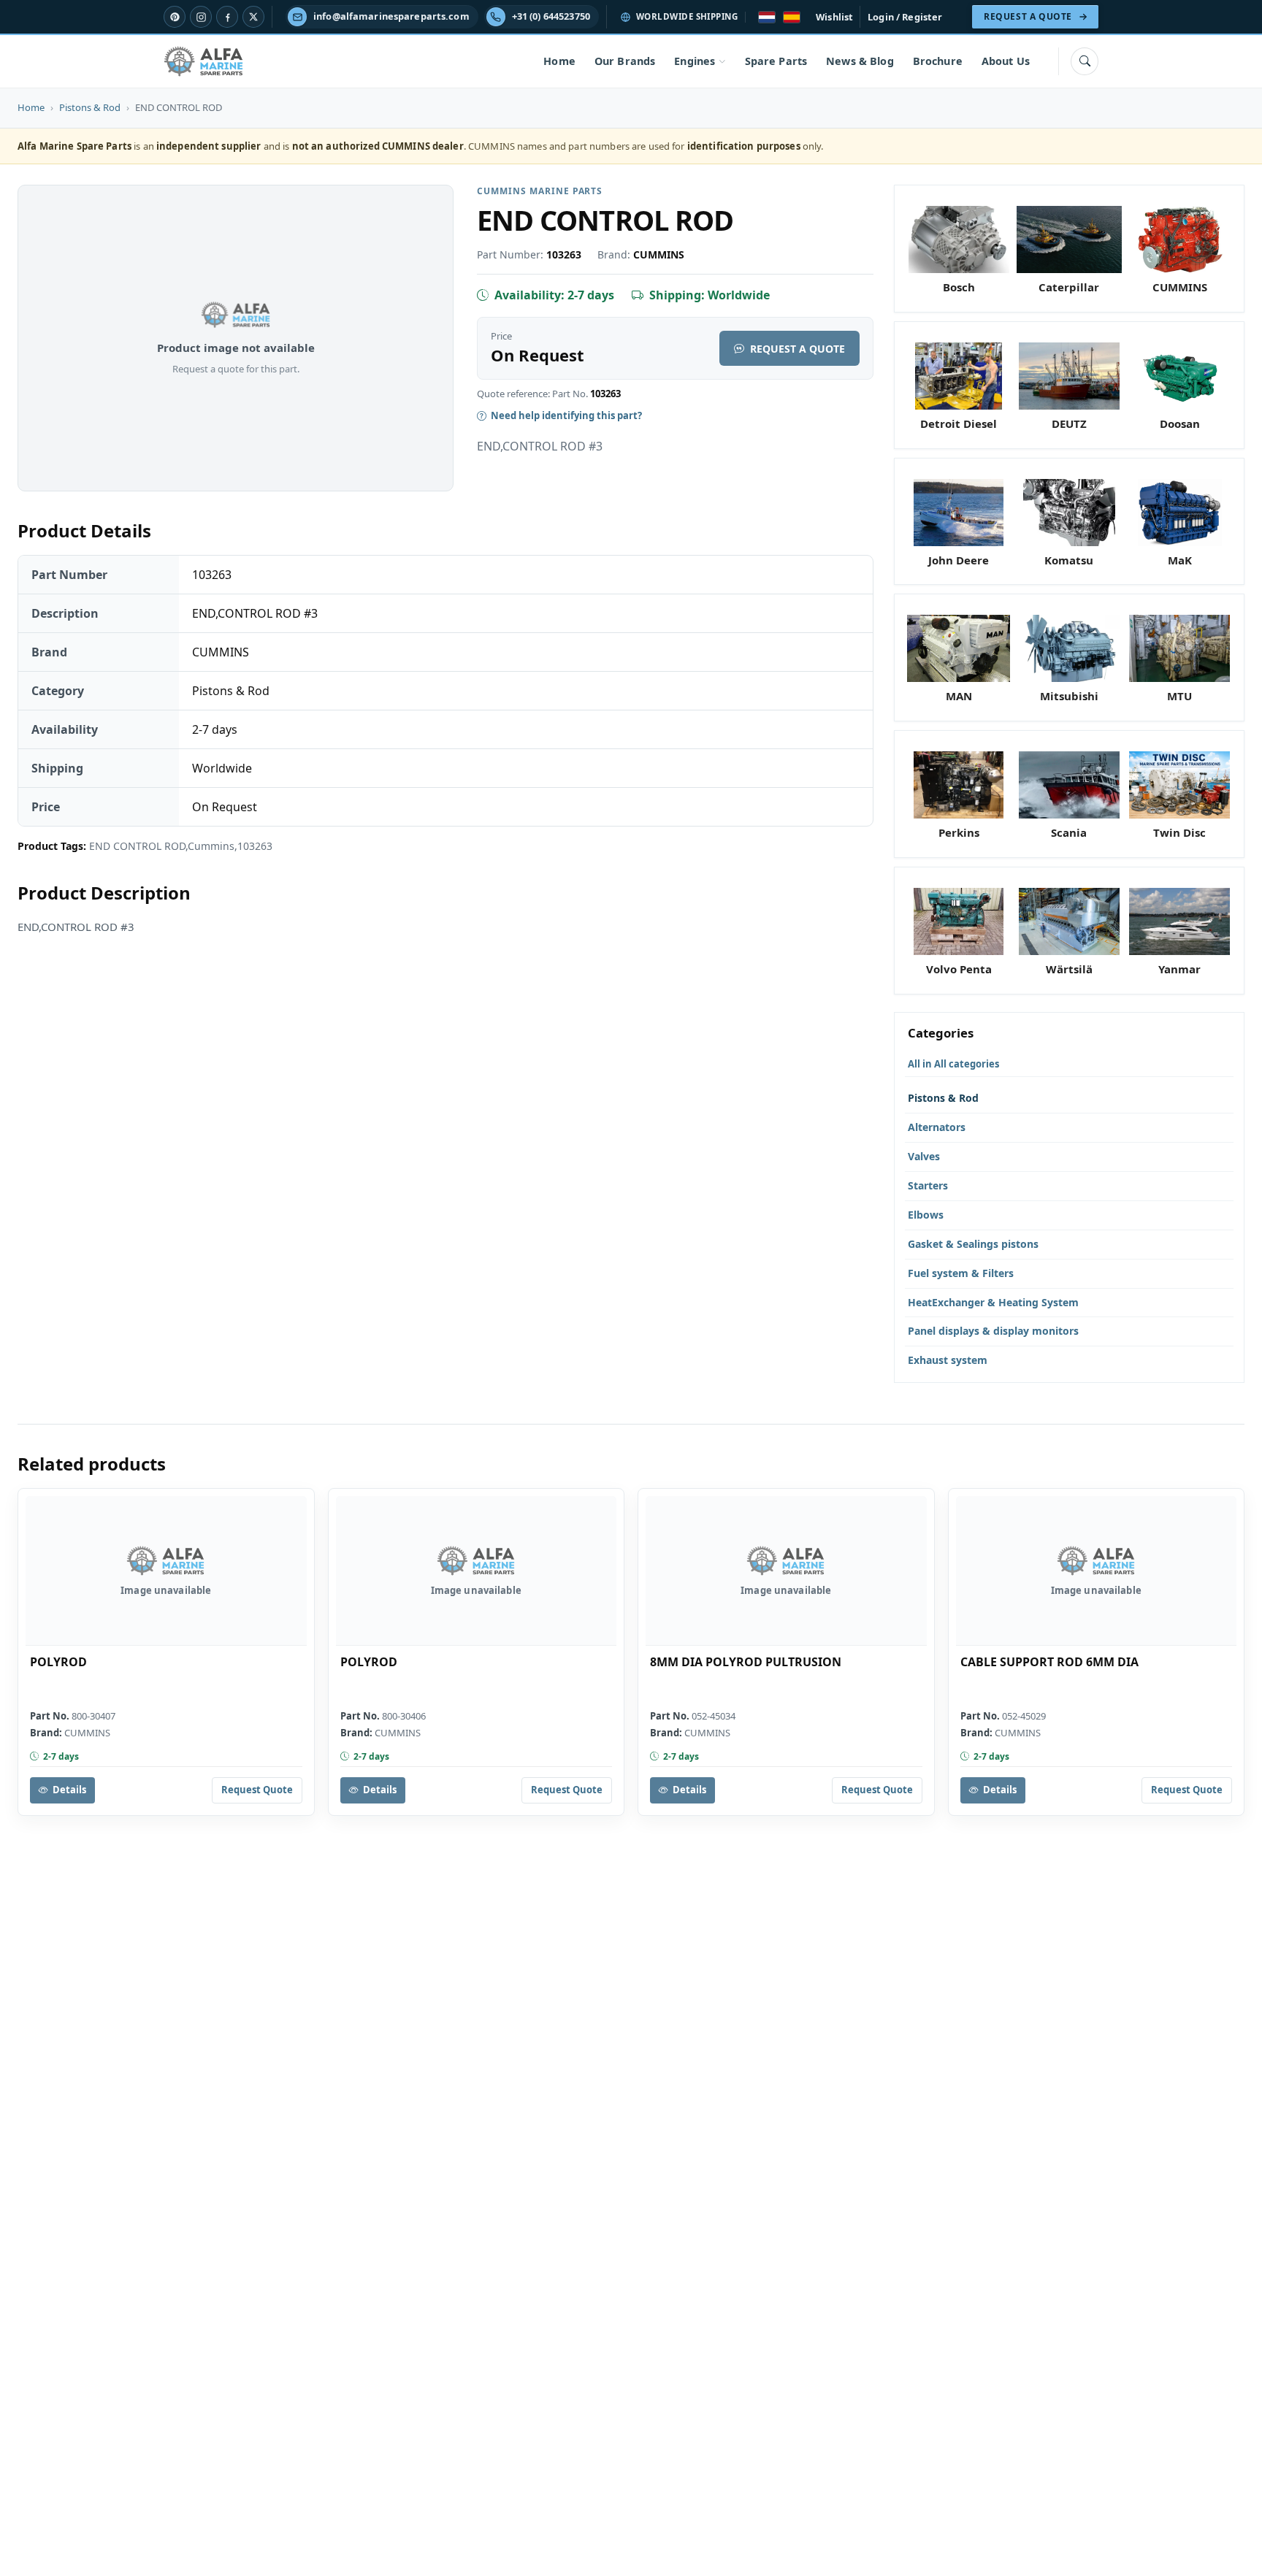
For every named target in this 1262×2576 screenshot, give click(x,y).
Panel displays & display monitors (993, 1331)
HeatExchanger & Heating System (993, 1302)
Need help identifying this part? (566, 415)
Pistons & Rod (90, 107)
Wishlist (834, 17)
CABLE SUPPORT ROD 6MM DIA (1049, 1662)
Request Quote (257, 1790)
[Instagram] (201, 17)
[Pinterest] (175, 17)
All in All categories (953, 1064)
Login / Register (905, 17)
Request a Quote (798, 349)
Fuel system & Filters (961, 1273)
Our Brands (625, 61)
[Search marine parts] (1085, 61)
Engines (695, 61)
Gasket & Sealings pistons (973, 1244)
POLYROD (58, 1662)
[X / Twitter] (253, 17)
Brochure (938, 61)
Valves (924, 1156)
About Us (1006, 61)
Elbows (926, 1215)
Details (69, 1790)
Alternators (937, 1127)
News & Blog (860, 61)
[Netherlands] (767, 17)
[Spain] (792, 17)
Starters (928, 1185)
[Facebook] (227, 17)
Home (559, 61)
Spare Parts (776, 61)
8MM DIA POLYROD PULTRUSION (746, 1662)
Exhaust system (948, 1360)
